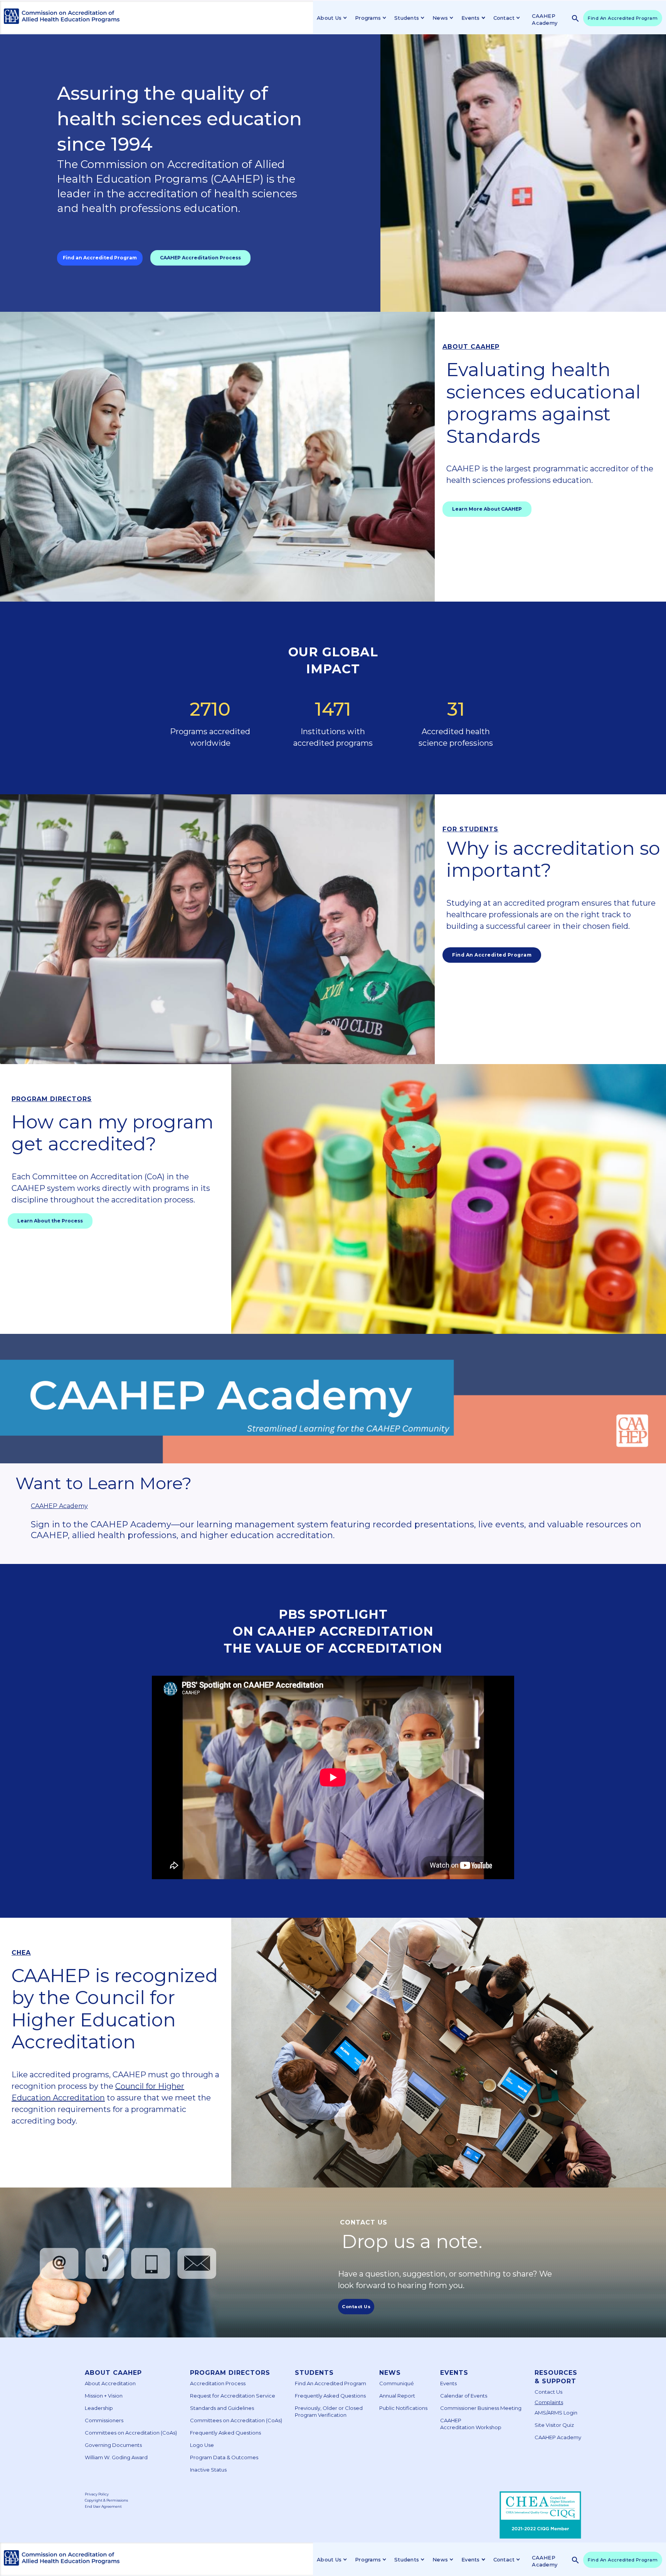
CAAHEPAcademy (545, 19)
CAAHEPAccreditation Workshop (471, 2424)
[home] (60, 16)
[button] (331, 18)
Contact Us (548, 2392)
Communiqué (397, 2383)
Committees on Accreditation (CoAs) (131, 2433)
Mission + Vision (104, 2396)
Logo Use (202, 2445)
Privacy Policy (97, 2494)
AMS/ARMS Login (556, 2413)
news (390, 2373)
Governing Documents (113, 2445)
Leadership (99, 2408)
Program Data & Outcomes (224, 2457)
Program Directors (52, 1099)
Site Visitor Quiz (554, 2425)
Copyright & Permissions (106, 2500)
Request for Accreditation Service (233, 2396)
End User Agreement (103, 2506)
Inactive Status (208, 2470)
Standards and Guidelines (222, 2408)
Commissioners (104, 2420)
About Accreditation (110, 2383)
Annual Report (397, 2396)
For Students (470, 829)
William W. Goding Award (116, 2457)
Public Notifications (403, 2408)
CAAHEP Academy (59, 1506)
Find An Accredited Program (623, 18)
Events (454, 2373)
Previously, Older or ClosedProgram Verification (329, 2411)
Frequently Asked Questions (225, 2433)
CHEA (21, 1953)
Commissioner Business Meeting (481, 2408)
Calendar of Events (464, 2396)
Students (314, 2373)
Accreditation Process (218, 2383)
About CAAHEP (471, 347)
